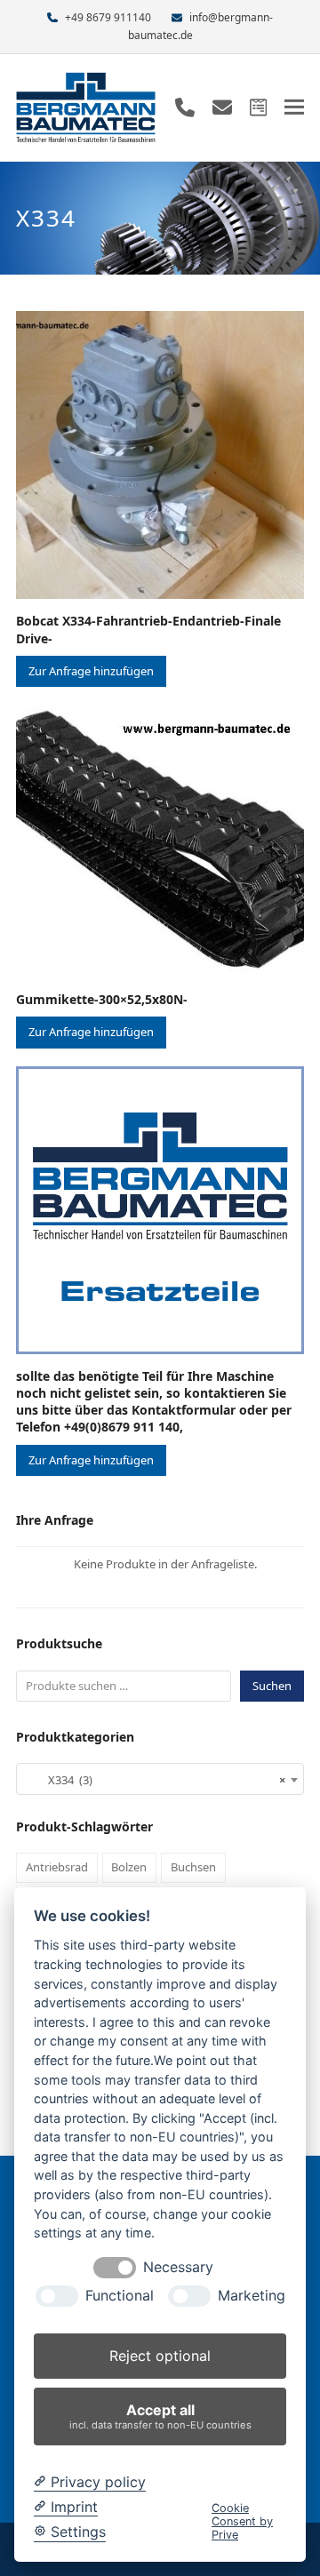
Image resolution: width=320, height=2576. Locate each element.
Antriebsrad (57, 1867)
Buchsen (193, 1867)
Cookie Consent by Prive (242, 2522)
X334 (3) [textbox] (155, 1780)
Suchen (272, 1686)
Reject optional (160, 2356)
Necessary (178, 2267)
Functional (120, 2296)
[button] (294, 107)
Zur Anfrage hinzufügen (91, 671)
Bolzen (129, 1867)
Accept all (160, 2416)
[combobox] (160, 1779)
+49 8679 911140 (108, 17)
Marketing (252, 2296)
